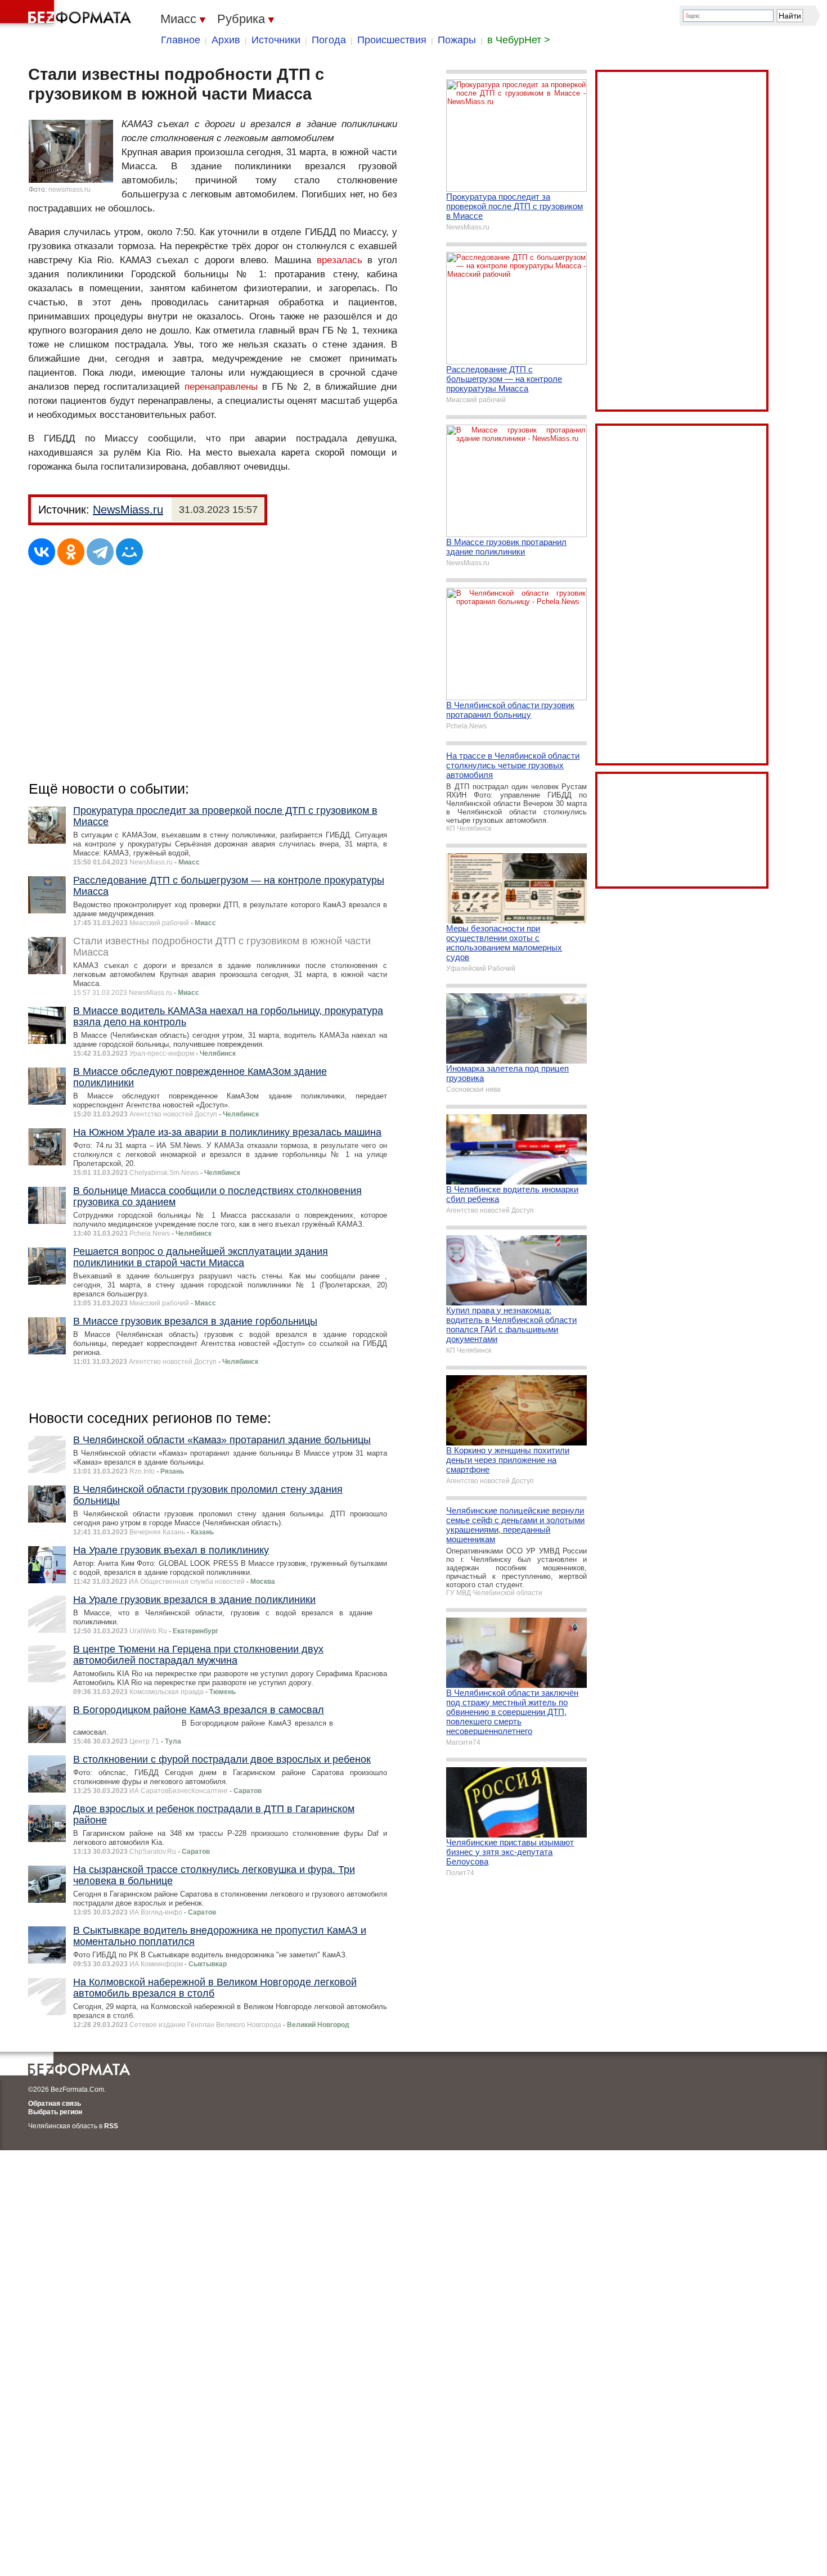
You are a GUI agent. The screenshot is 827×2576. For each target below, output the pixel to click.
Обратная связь (55, 2104)
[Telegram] (100, 552)
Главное (181, 40)
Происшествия (392, 40)
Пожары (457, 40)
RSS (111, 2126)
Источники (276, 40)
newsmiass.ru (69, 190)
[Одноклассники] (71, 552)
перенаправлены (221, 387)
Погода (329, 40)
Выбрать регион (55, 2112)
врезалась (340, 260)
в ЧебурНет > (519, 40)
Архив (226, 40)
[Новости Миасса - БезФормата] (68, 14)
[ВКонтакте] (42, 552)
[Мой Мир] (129, 552)
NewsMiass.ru (128, 510)
